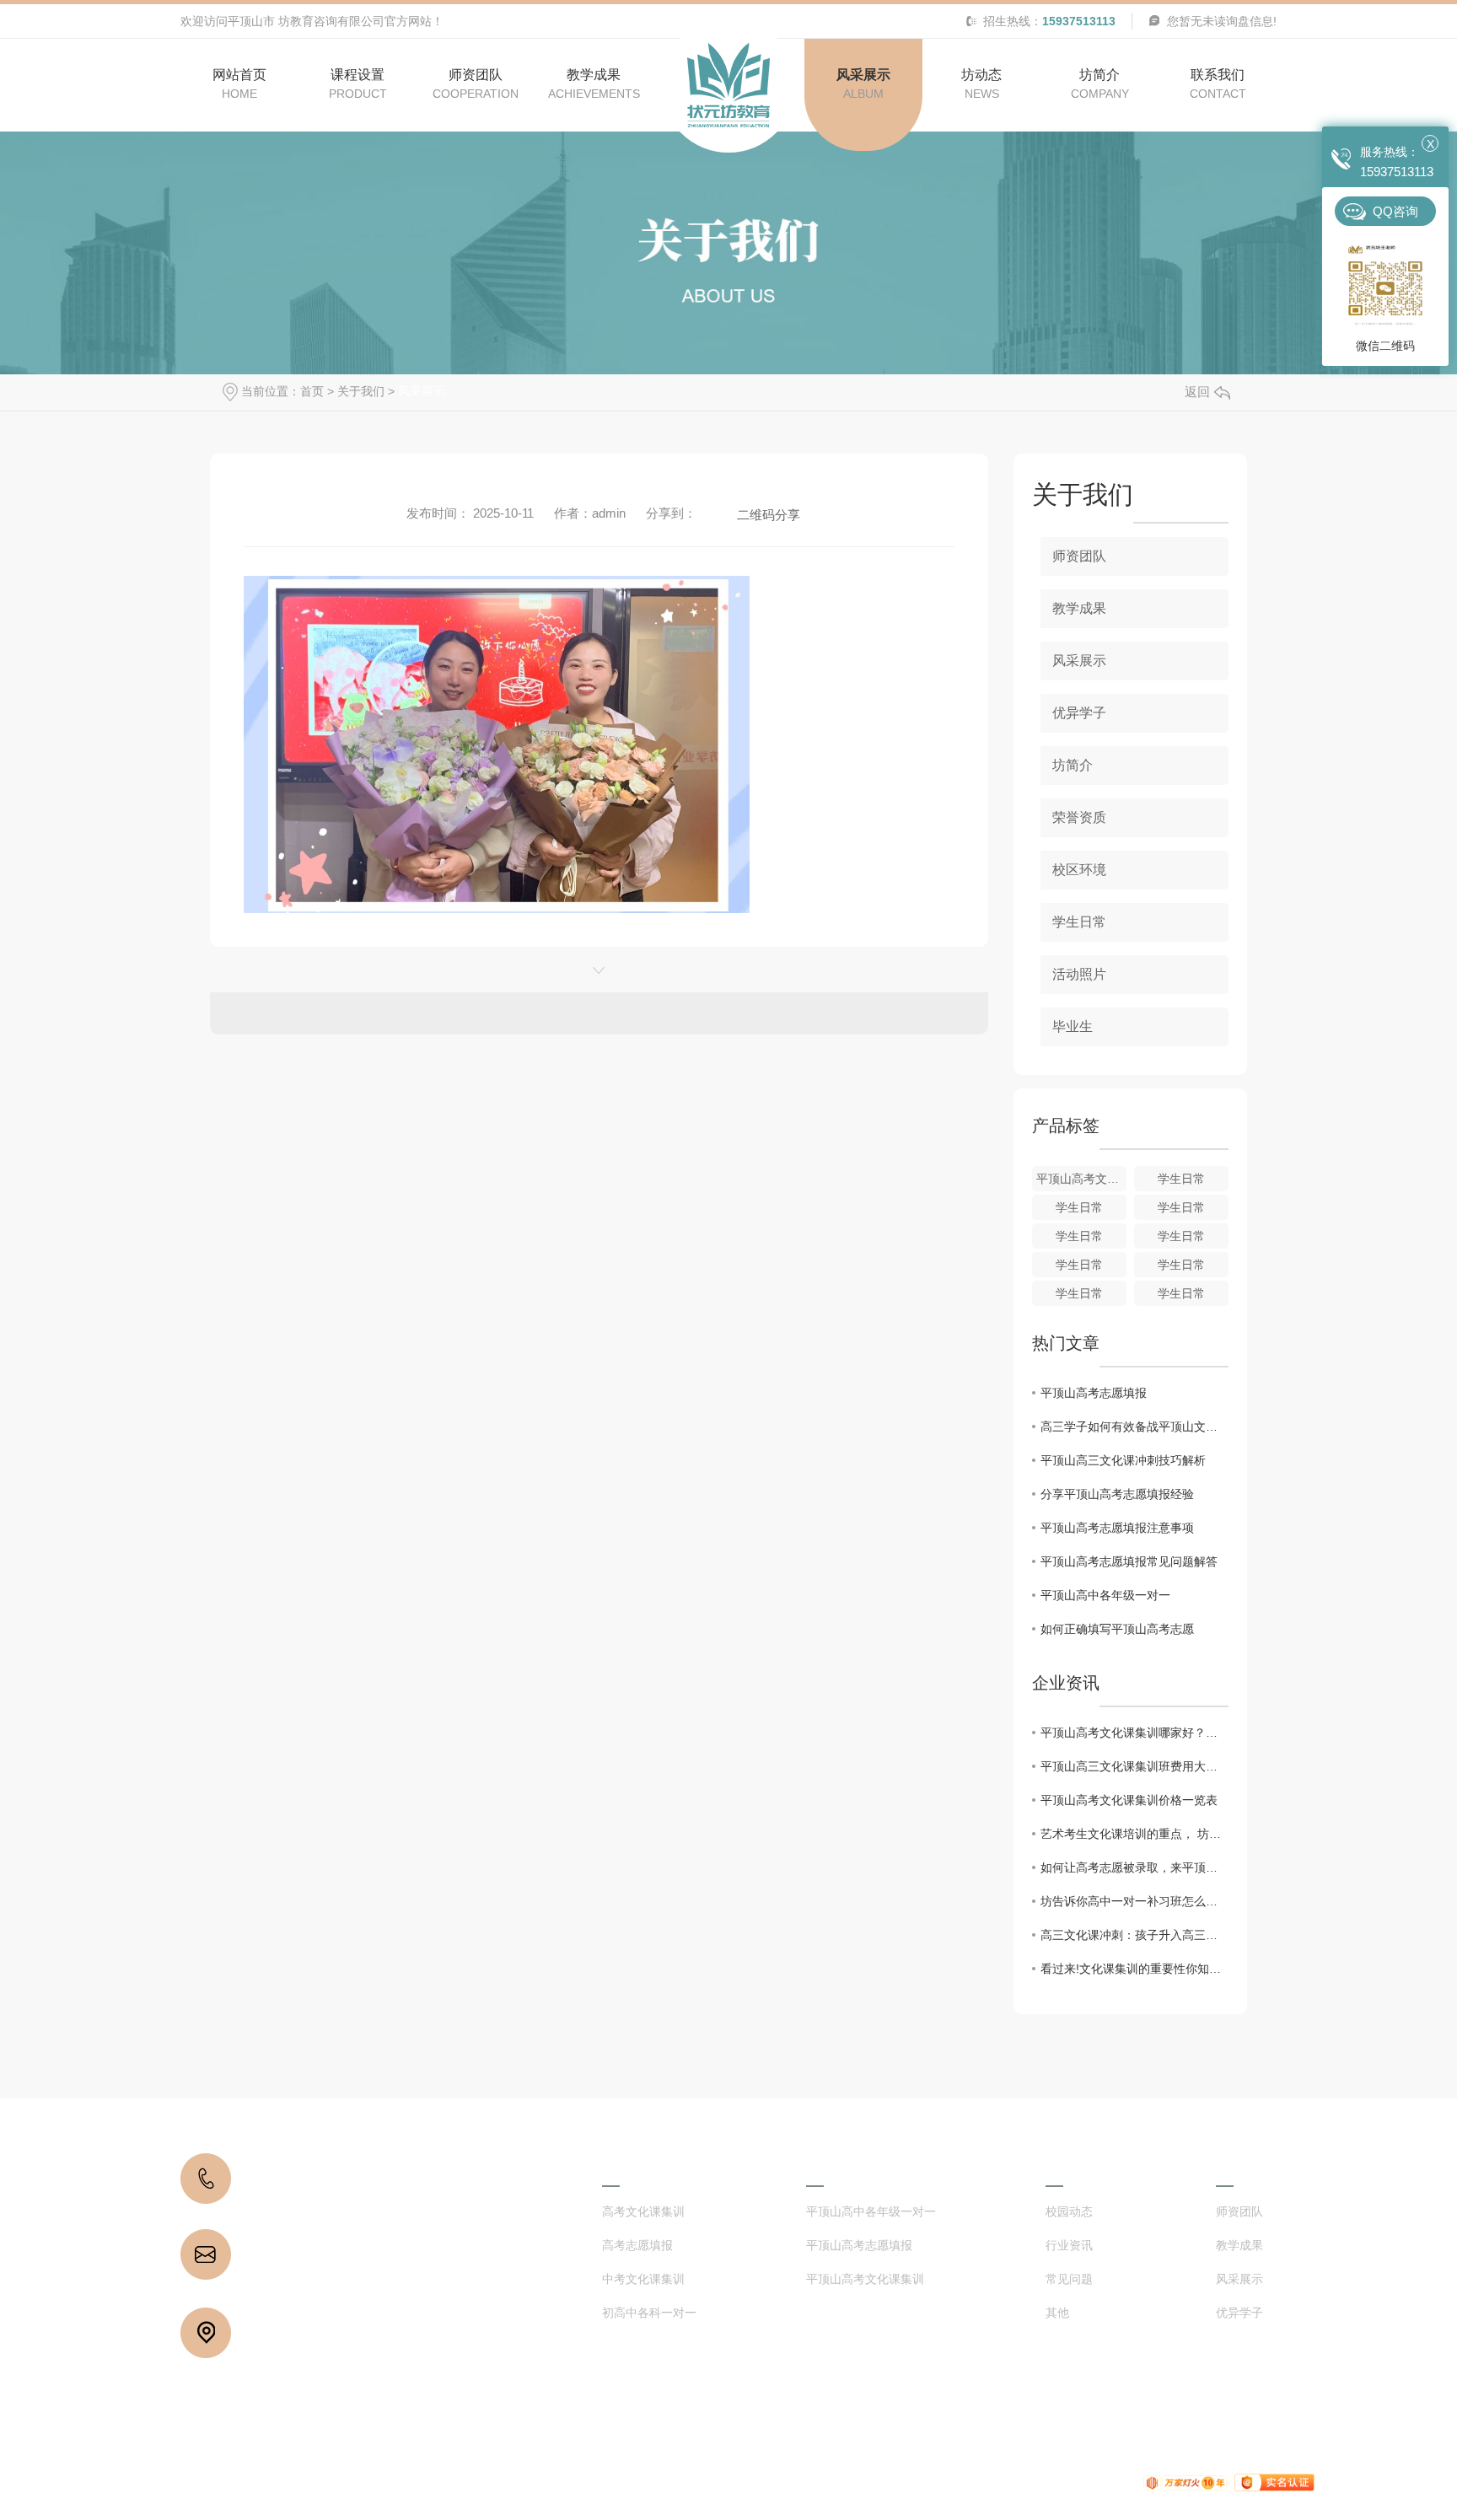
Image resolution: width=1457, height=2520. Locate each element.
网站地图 (836, 2482)
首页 (312, 391)
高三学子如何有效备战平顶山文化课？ (1134, 1427)
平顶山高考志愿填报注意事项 (1117, 1528)
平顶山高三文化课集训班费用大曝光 (1134, 1766)
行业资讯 (1069, 2246)
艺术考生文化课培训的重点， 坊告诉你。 (1134, 1834)
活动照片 (1079, 974)
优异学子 (1079, 713)
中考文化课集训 (643, 2279)
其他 (1057, 2313)
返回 (1197, 392)
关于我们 (361, 391)
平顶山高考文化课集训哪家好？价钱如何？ (1134, 1733)
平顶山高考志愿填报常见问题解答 (1129, 1561)
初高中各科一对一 (649, 2313)
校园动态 (1069, 2212)
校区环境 (1079, 870)
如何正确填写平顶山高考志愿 (1117, 1629)
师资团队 (1079, 556)
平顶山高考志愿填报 (1094, 1393)
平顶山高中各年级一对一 (1105, 1595)
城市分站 (1008, 2482)
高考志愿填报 (637, 2246)
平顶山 (1068, 2482)
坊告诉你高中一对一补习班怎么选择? (1134, 1901)
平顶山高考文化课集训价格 (1081, 1179)
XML (915, 2482)
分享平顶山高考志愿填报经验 (1117, 1494)
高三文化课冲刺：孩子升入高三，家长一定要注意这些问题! (1134, 1935)
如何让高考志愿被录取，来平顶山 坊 (1134, 1867)
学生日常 (1079, 922)
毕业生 (1073, 1026)
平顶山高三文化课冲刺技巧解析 (1123, 1460)
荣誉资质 (1079, 817)
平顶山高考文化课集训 (865, 2279)
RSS (881, 2482)
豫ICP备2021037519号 (578, 2482)
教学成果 (1079, 608)
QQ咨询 (1395, 211)
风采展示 (422, 391)
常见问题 (1069, 2279)
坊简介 (1073, 765)
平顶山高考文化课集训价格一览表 (1129, 1800)
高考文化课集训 (643, 2212)
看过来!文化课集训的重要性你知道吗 (1134, 1969)
